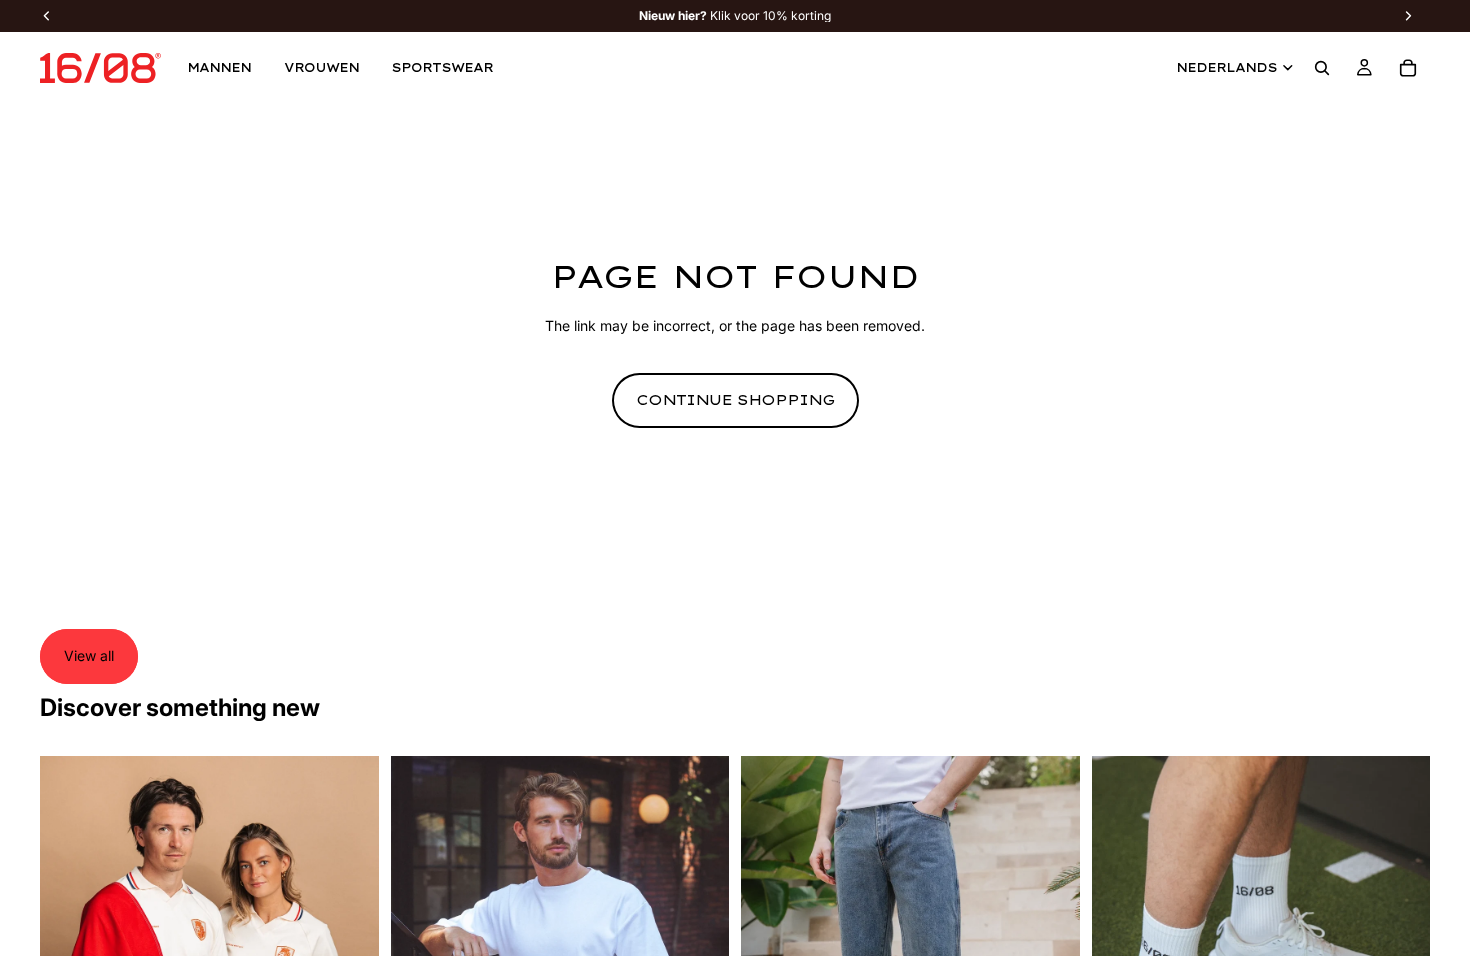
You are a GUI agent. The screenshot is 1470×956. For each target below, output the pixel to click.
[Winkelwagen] (1408, 68)
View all (89, 655)
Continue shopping (735, 400)
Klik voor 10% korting (735, 16)
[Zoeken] (1322, 68)
